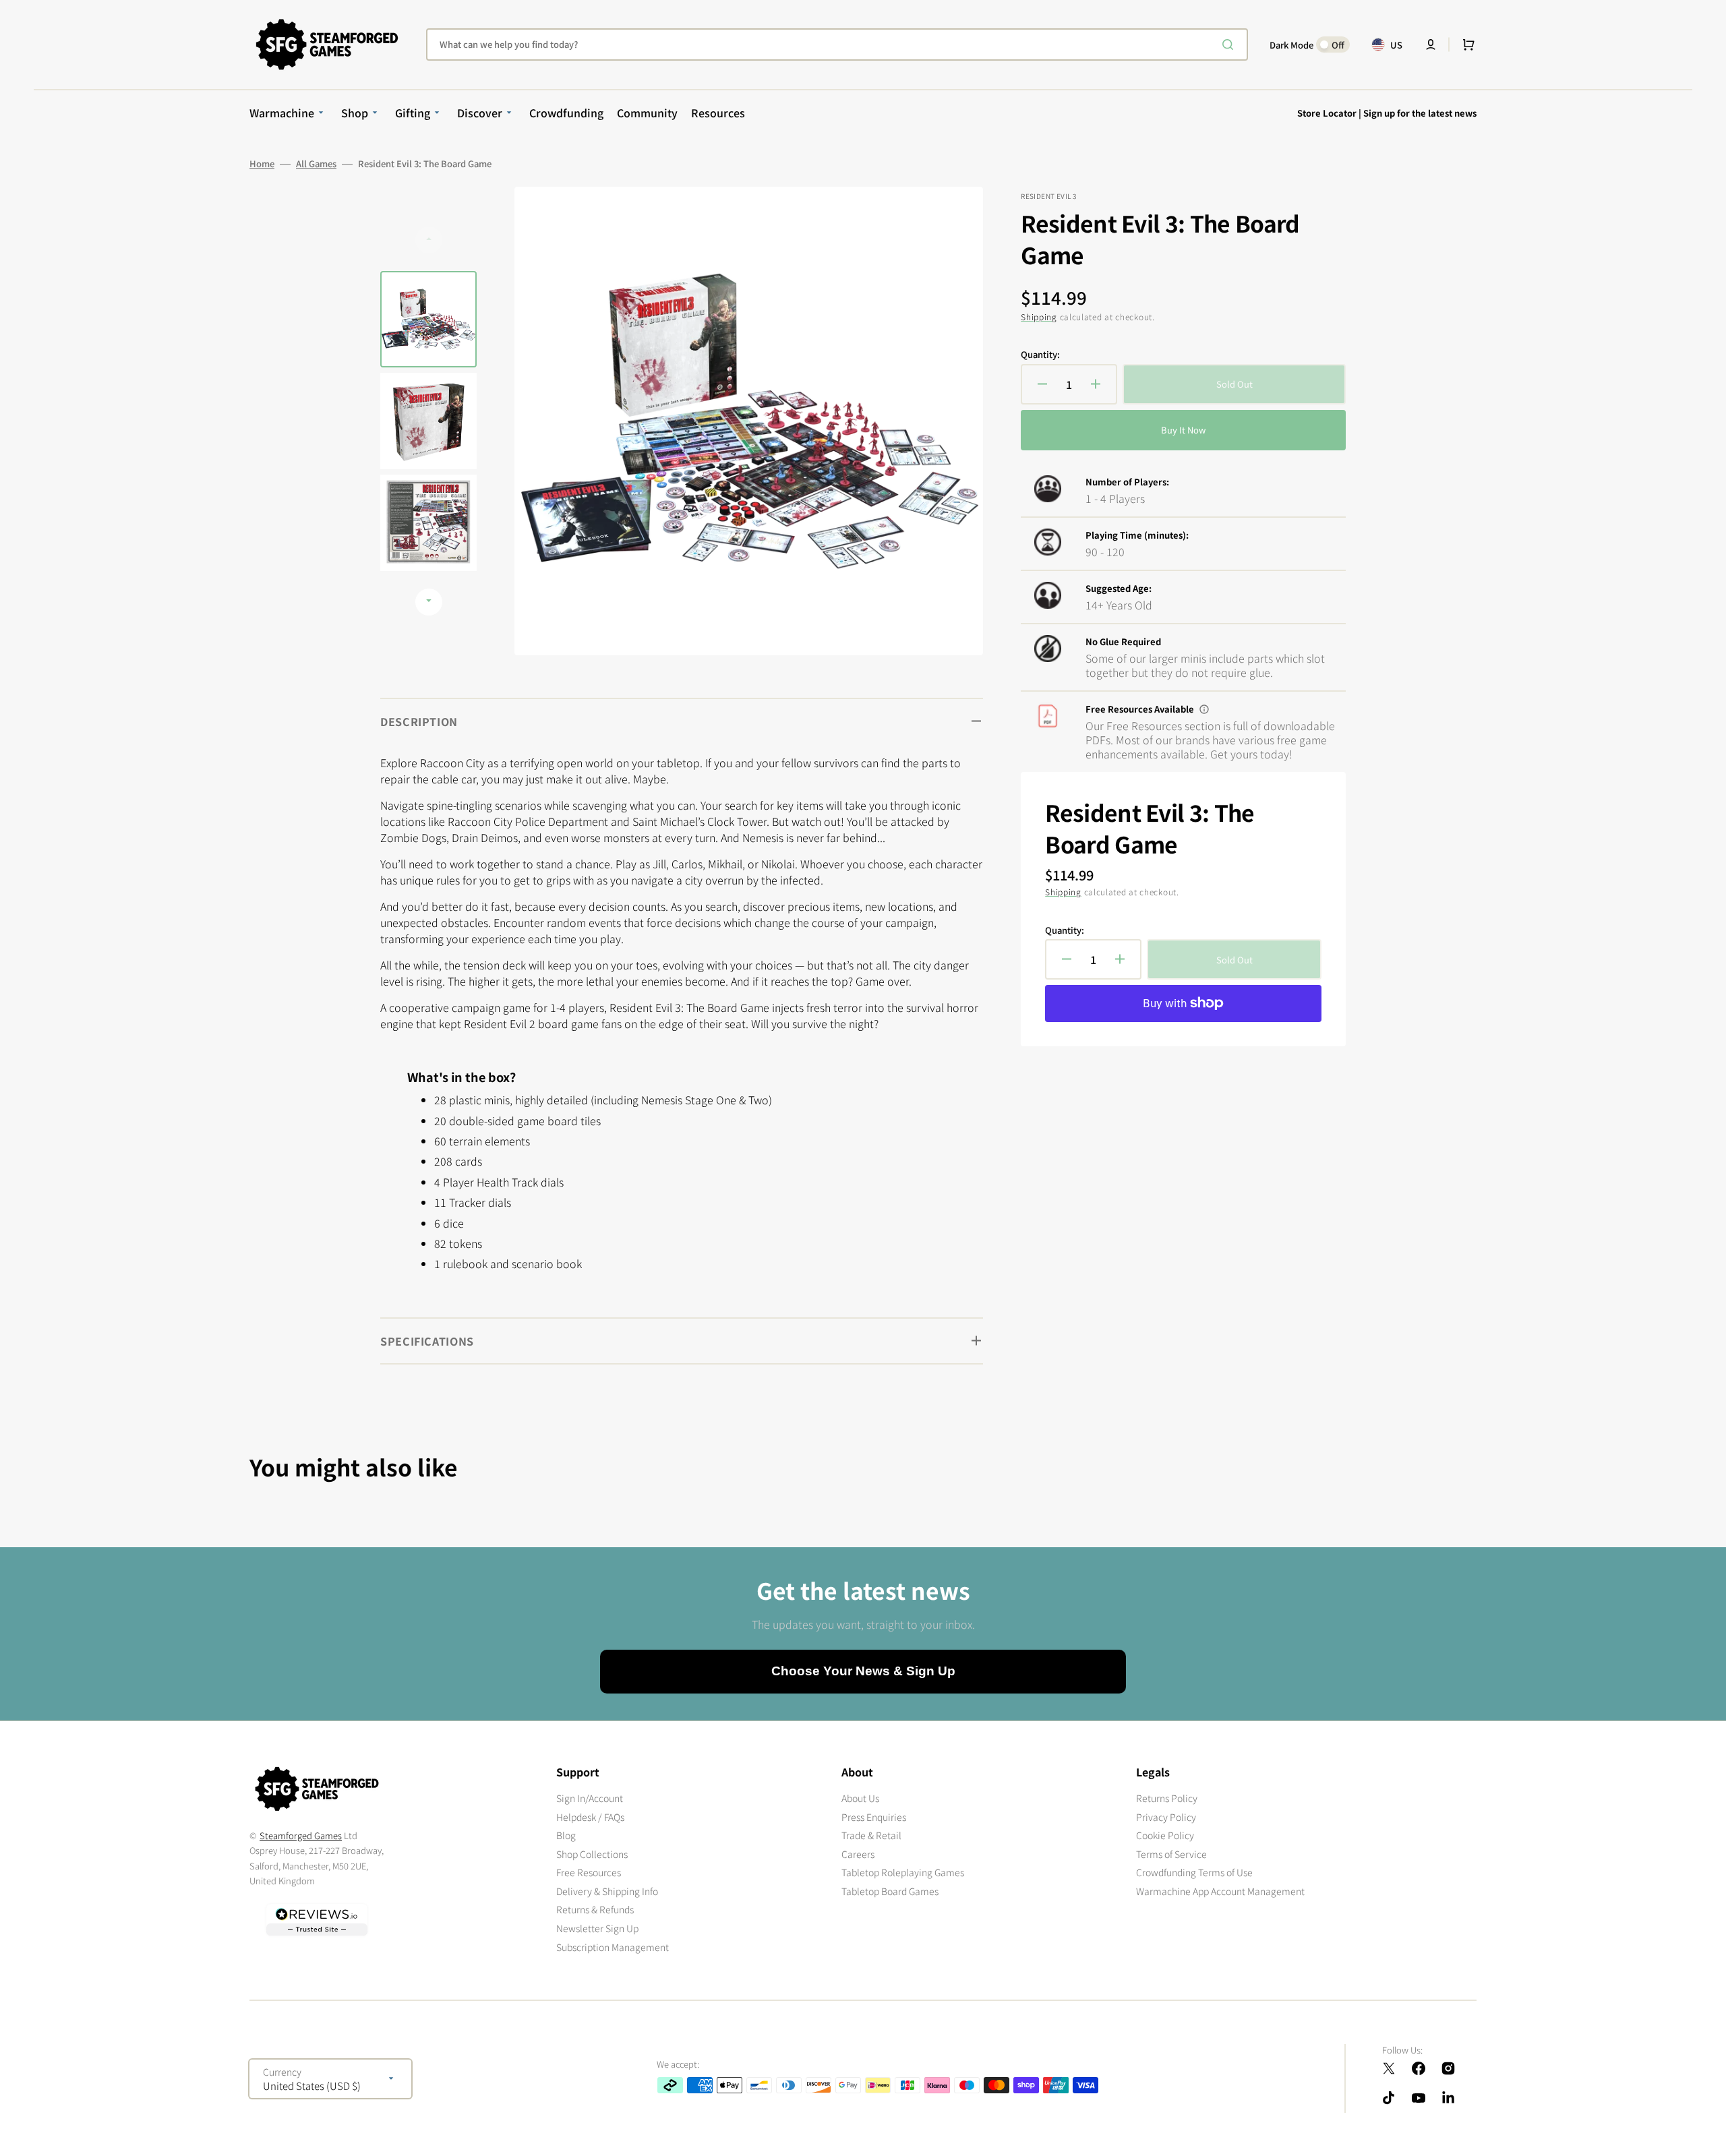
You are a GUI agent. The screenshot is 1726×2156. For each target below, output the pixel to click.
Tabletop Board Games (890, 1891)
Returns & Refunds (595, 1909)
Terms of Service (1171, 1854)
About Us (860, 1798)
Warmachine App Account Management (1220, 1891)
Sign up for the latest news (1420, 113)
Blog (566, 1835)
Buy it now (1183, 430)
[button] (1431, 44)
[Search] (1230, 44)
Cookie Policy (1165, 1835)
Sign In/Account (590, 1798)
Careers (858, 1854)
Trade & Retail (871, 1835)
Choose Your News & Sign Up (863, 1671)
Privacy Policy (1166, 1817)
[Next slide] (429, 602)
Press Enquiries (874, 1817)
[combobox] (837, 44)
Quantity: (1040, 355)
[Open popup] (1204, 709)
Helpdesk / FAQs (590, 1817)
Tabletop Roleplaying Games (903, 1872)
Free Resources (589, 1872)
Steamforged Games (301, 1835)
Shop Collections (592, 1854)
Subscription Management (613, 1947)
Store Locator (1327, 113)
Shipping (1039, 317)
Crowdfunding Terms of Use (1194, 1872)
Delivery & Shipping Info (607, 1891)
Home (262, 164)
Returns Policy (1167, 1798)
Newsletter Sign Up (597, 1928)
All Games (316, 164)
